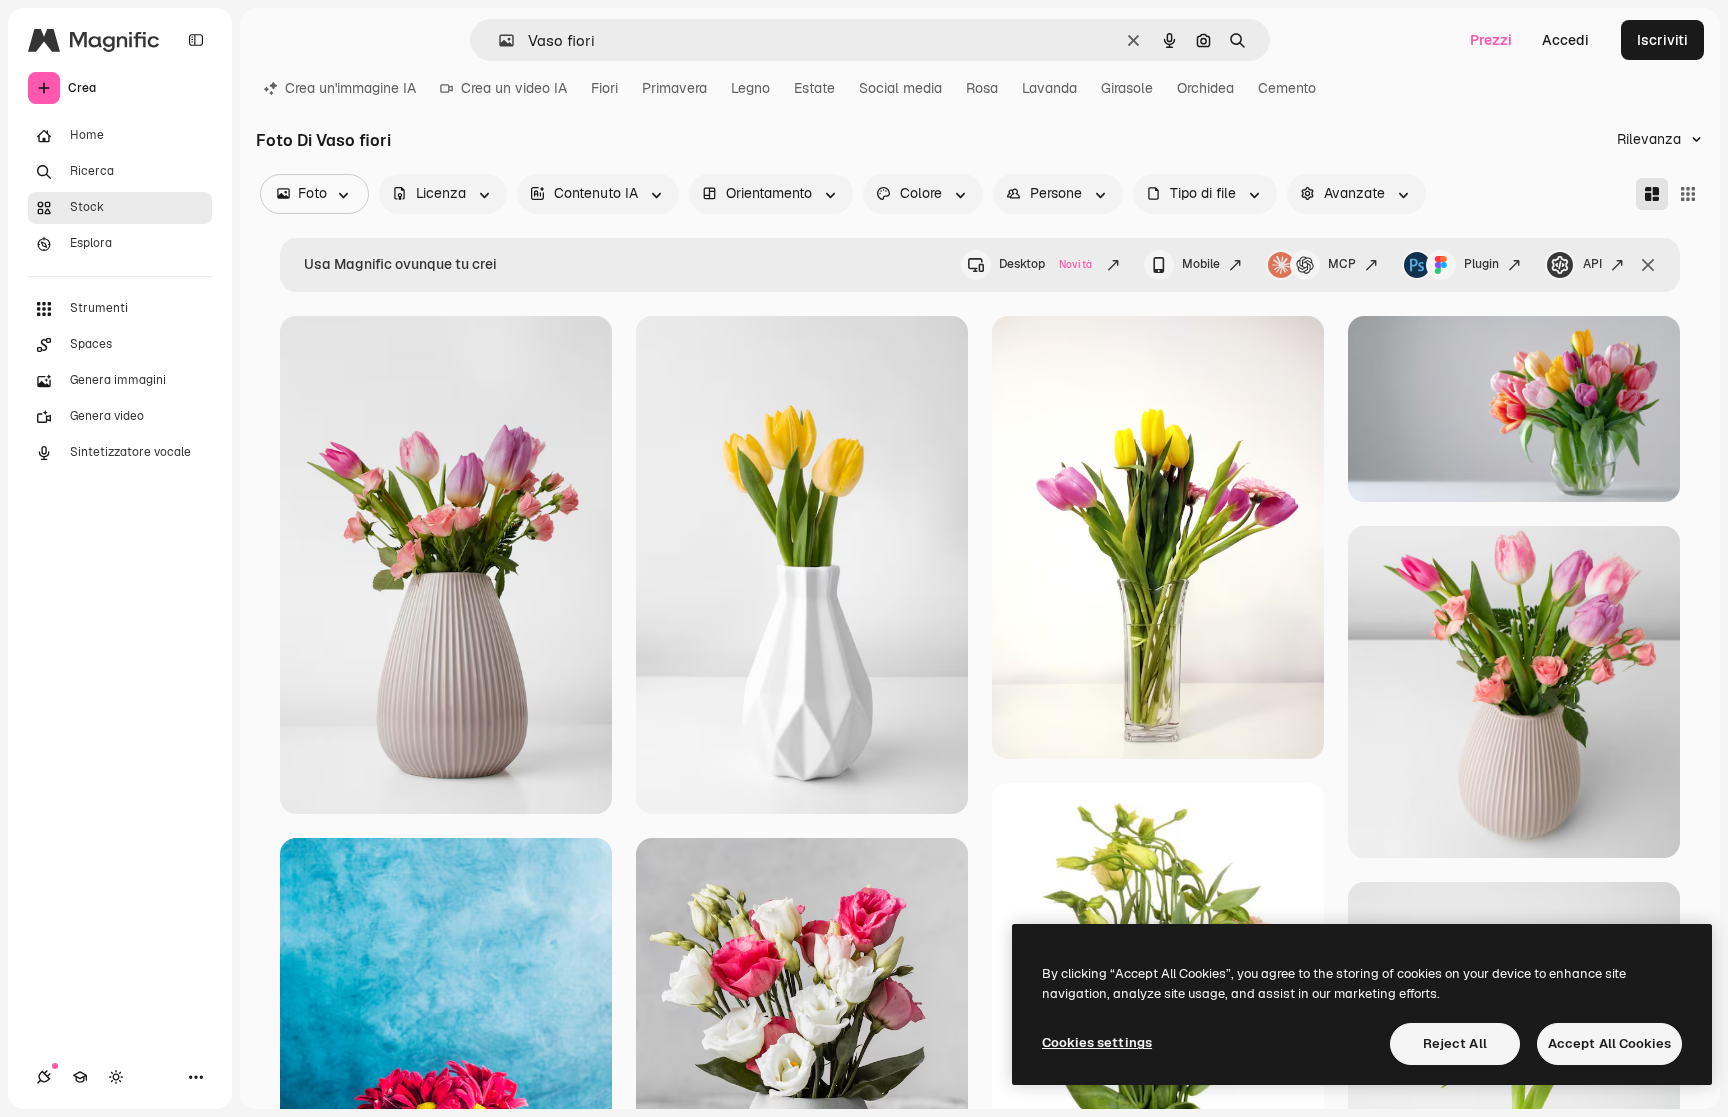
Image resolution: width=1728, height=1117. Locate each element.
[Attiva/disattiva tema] (116, 1077)
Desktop (1045, 264)
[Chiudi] (1648, 265)
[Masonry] (1652, 194)
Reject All (1455, 1043)
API (1592, 264)
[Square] (1688, 194)
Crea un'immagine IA (350, 88)
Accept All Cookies (1609, 1043)
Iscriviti (1662, 40)
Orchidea (1205, 88)
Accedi (1565, 40)
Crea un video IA (514, 88)
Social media (900, 88)
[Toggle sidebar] (196, 40)
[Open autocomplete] (498, 40)
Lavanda (1049, 88)
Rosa (982, 88)
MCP (1342, 264)
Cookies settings (1097, 1042)
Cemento (1287, 88)
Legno (750, 88)
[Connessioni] (44, 1077)
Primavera (674, 88)
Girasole (1127, 88)
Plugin (1481, 264)
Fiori (604, 88)
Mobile (1201, 264)
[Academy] (80, 1077)
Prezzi (1491, 40)
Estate (814, 88)
